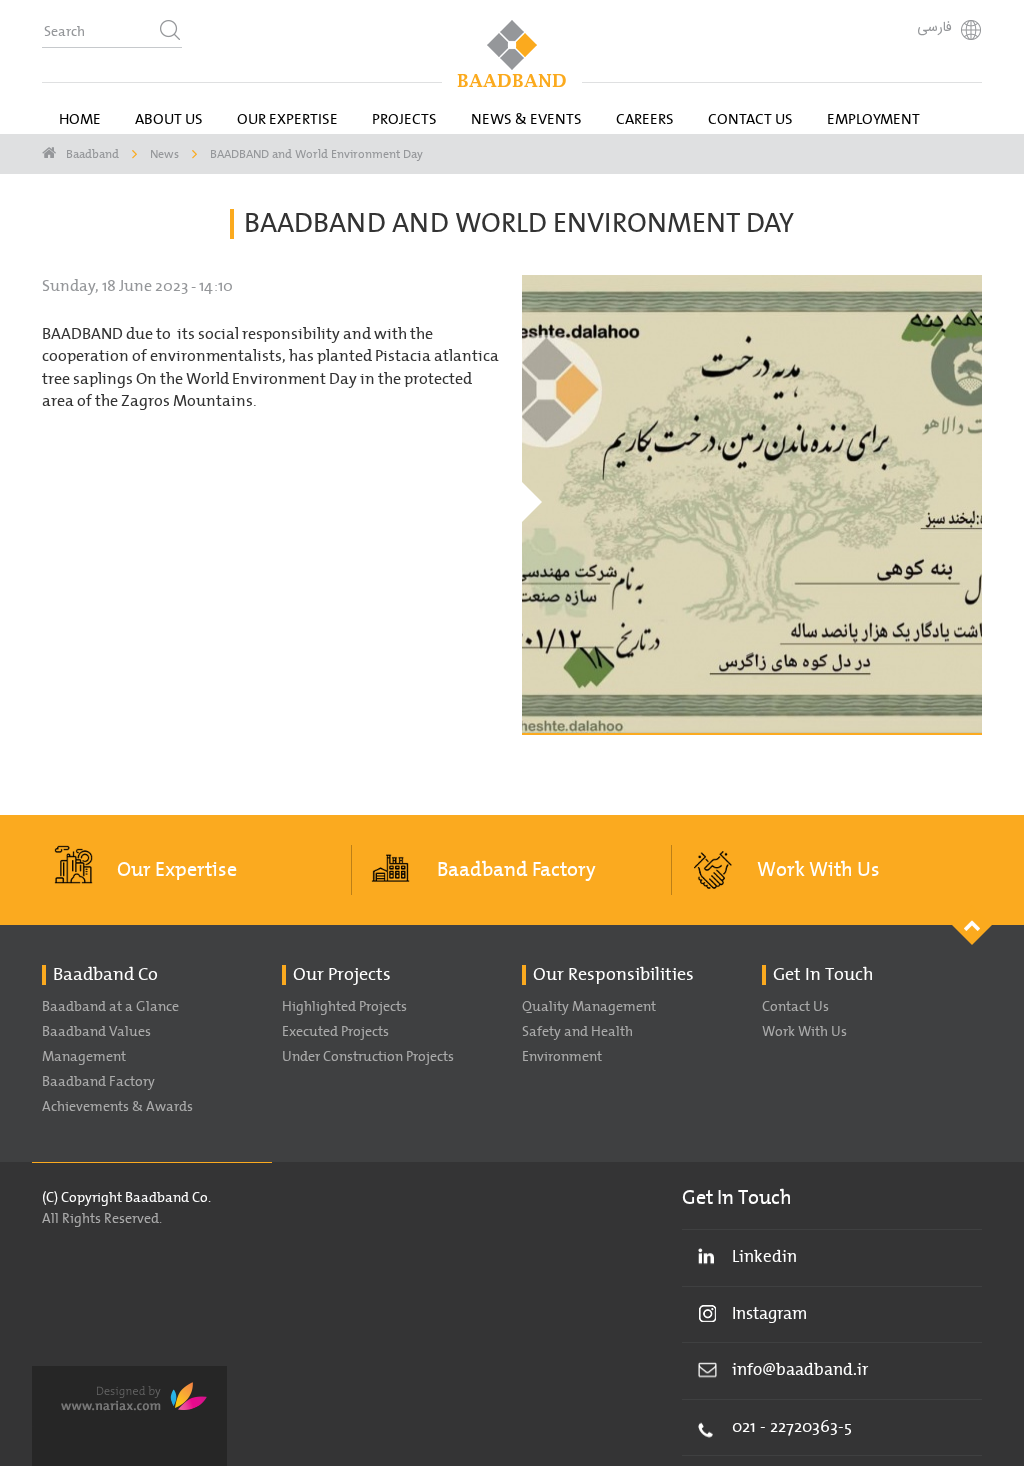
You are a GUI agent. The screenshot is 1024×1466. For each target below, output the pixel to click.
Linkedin (764, 1257)
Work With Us (818, 870)
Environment (562, 1057)
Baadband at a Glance (110, 1007)
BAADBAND (512, 53)
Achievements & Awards (117, 1107)
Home (80, 119)
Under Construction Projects (368, 1057)
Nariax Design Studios (129, 1416)
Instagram (769, 1314)
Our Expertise (287, 119)
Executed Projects (335, 1032)
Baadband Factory (516, 870)
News (164, 154)
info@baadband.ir (800, 1370)
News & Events (526, 119)
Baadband (92, 154)
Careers (645, 119)
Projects (404, 119)
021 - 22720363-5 (792, 1427)
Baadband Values (96, 1032)
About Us (169, 119)
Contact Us (750, 119)
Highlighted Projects (344, 1007)
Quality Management (589, 1007)
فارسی (934, 28)
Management (84, 1057)
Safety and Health (577, 1032)
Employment (873, 119)
